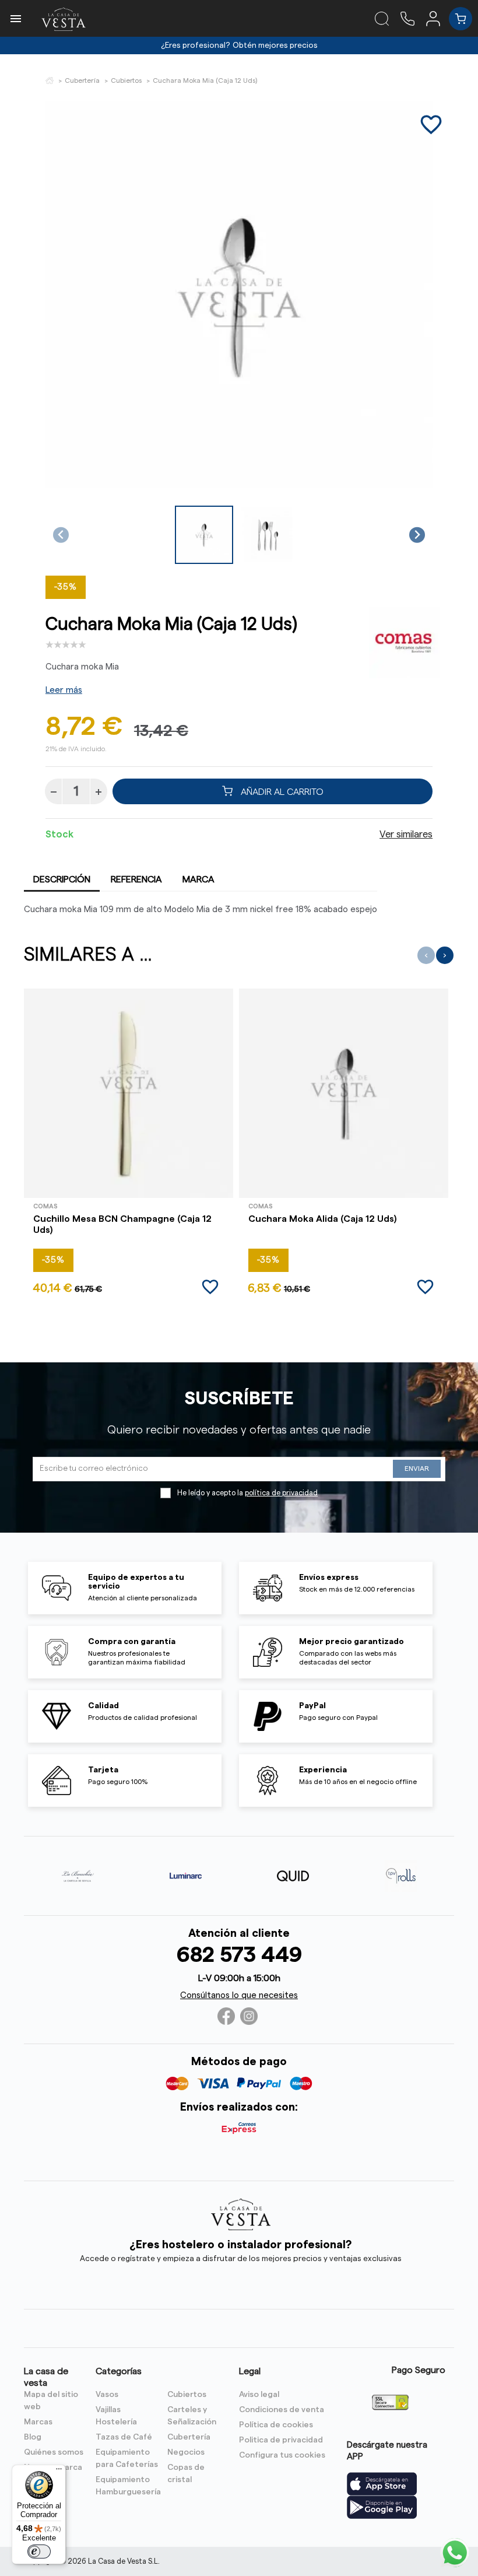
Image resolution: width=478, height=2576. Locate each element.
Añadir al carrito (281, 791)
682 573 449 (239, 1955)
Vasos (107, 2395)
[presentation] (426, 955)
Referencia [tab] (136, 879)
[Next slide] (417, 535)
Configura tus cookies (282, 2455)
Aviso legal (259, 2395)
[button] (204, 535)
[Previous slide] (61, 535)
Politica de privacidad (281, 2440)
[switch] (39, 2552)
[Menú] (59, 2472)
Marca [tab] (198, 879)
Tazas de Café (124, 2437)
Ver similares (406, 835)
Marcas (38, 2422)
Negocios (186, 2452)
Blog (33, 2437)
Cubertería (189, 2437)
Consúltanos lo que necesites (239, 1995)
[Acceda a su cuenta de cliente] (437, 18)
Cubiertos (187, 2395)
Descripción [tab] (62, 879)
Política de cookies (276, 2425)
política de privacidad (281, 1493)
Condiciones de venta (282, 2410)
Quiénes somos (54, 2452)
